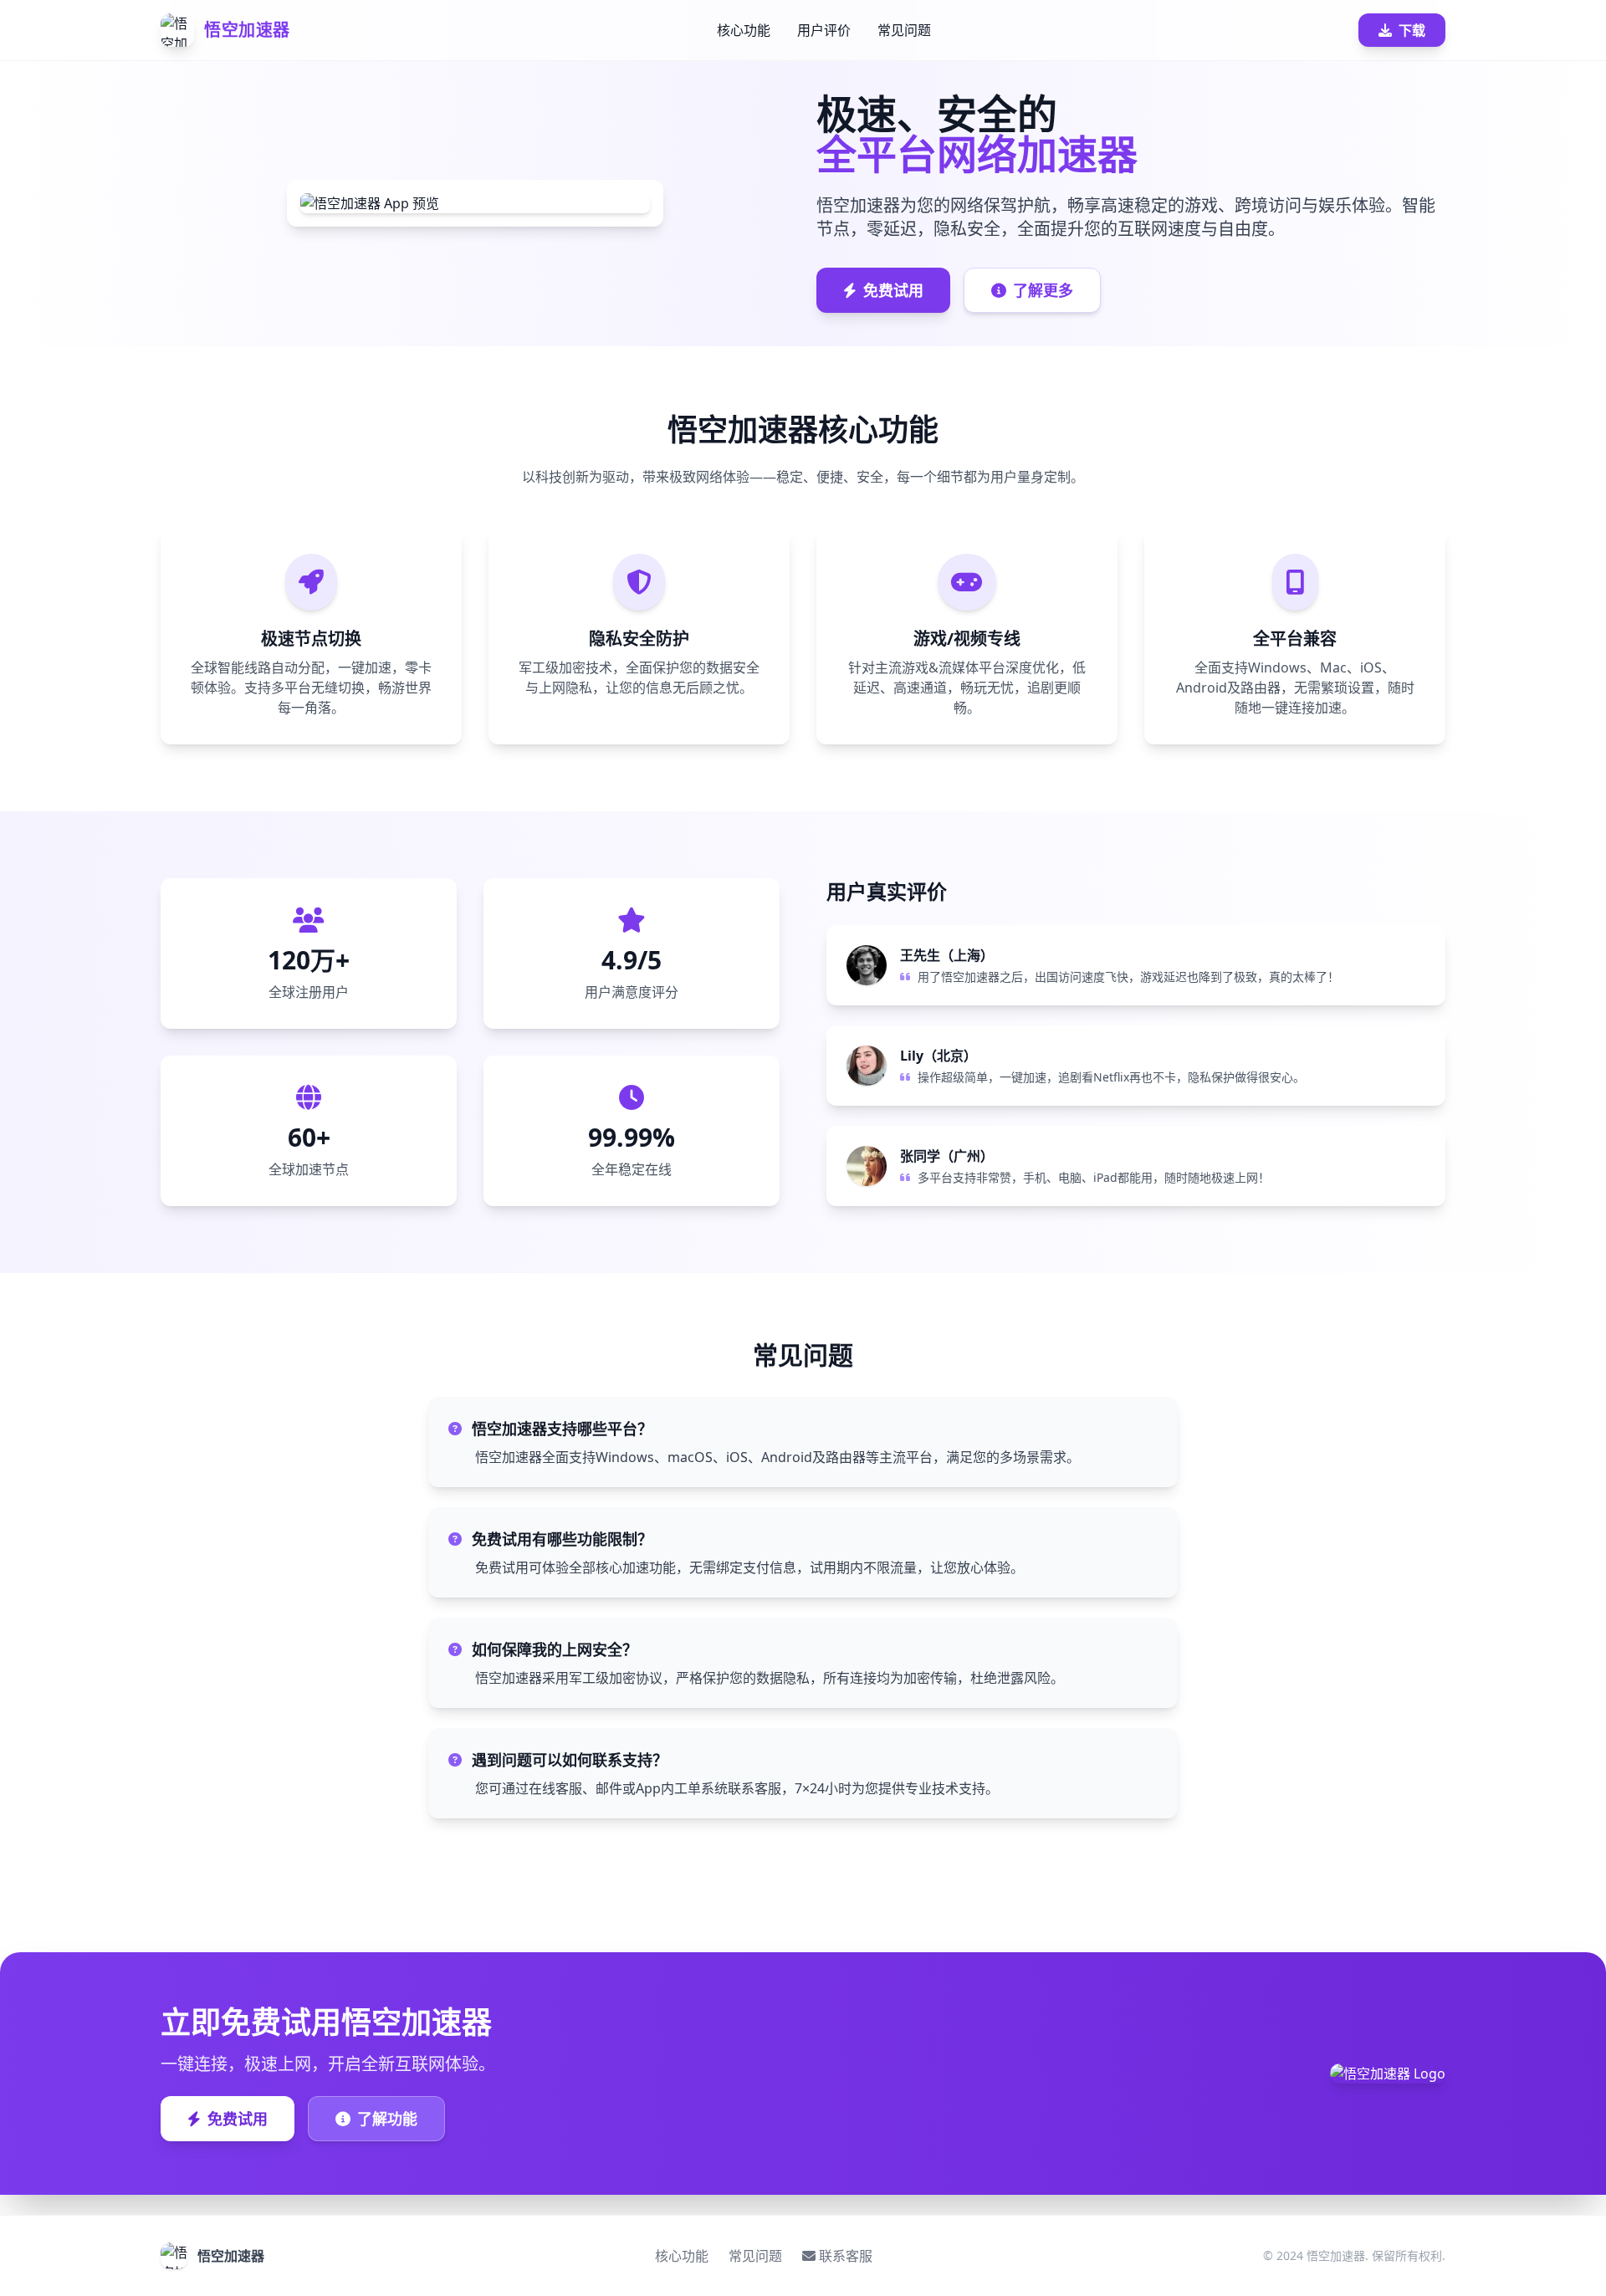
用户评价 (824, 30)
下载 (1412, 30)
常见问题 (904, 30)
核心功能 (744, 30)
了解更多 (1043, 290)
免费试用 (893, 290)
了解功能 (387, 2119)
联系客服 (846, 2256)
